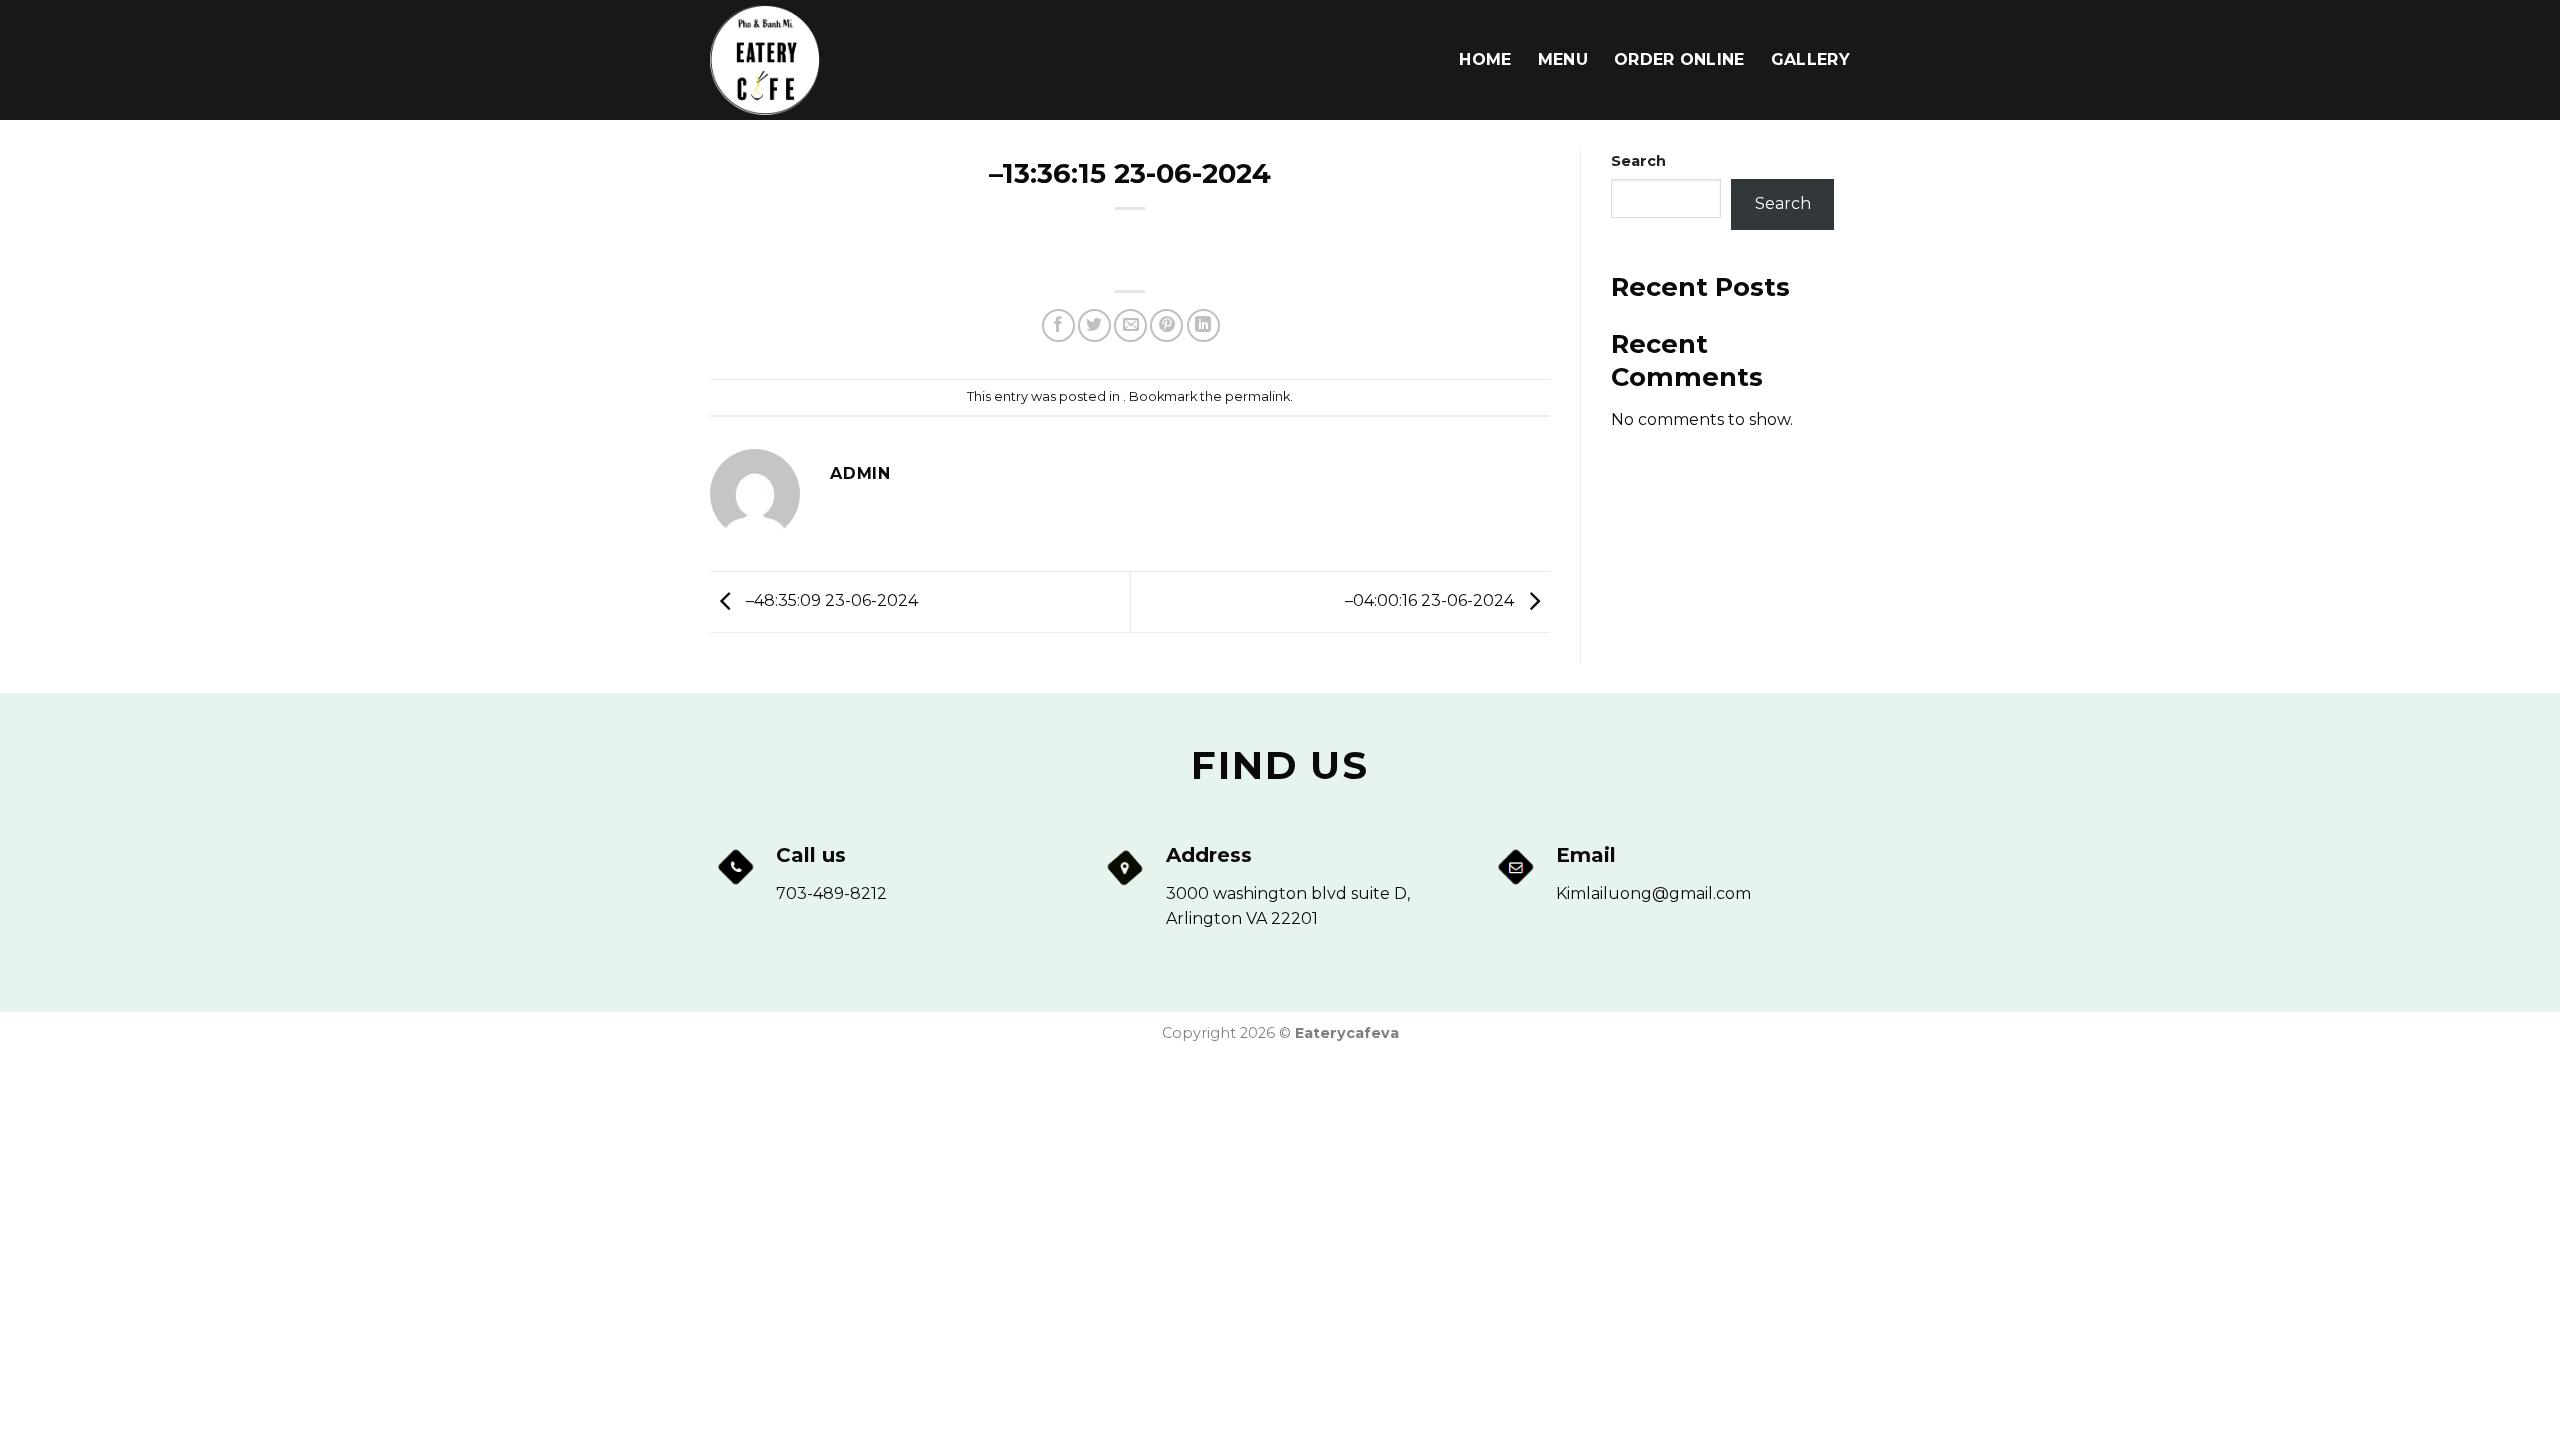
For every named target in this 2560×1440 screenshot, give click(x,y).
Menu (1563, 59)
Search (1638, 161)
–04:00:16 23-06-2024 (1431, 600)
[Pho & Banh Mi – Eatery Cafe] (810, 60)
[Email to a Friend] (1130, 325)
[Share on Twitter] (1094, 325)
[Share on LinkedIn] (1203, 325)
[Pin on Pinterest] (1166, 325)
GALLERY (1810, 59)
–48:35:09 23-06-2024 (830, 600)
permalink (1257, 396)
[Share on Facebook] (1058, 325)
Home (1485, 59)
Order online (1679, 59)
